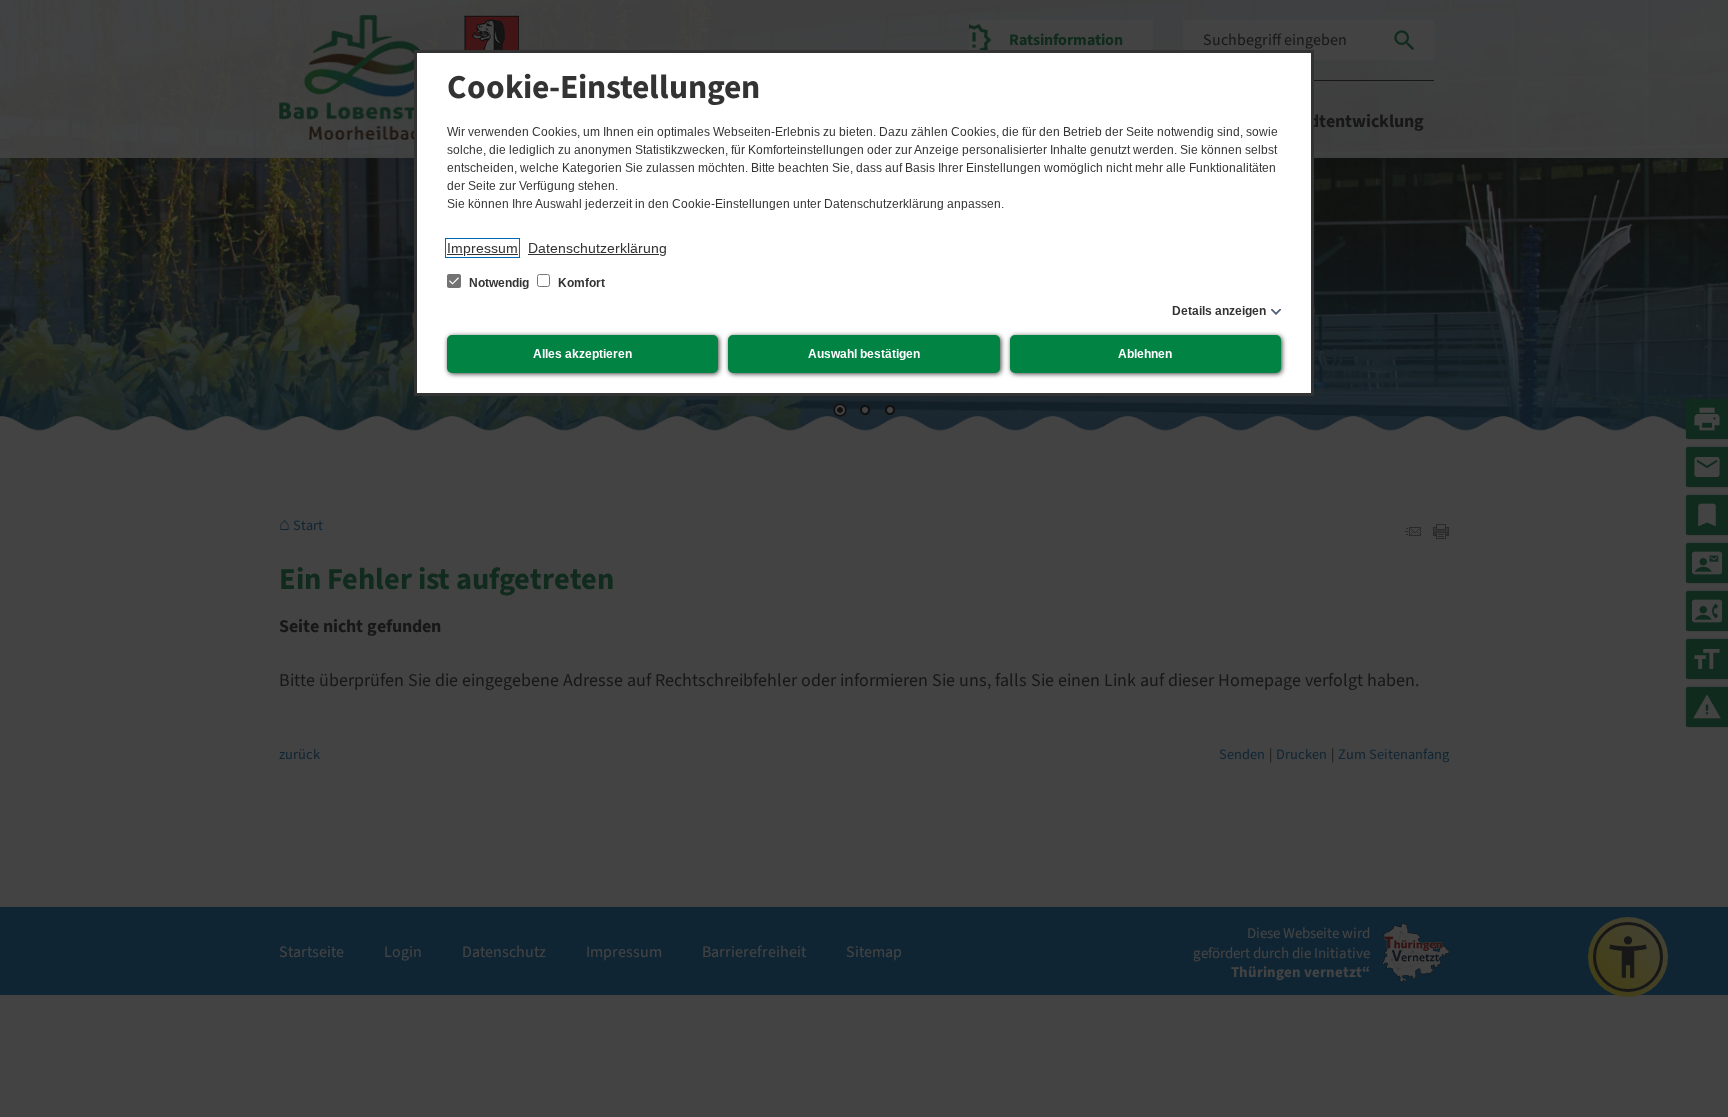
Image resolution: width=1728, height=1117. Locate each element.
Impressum (482, 248)
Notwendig (499, 283)
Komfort (580, 283)
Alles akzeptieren (582, 354)
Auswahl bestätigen (864, 354)
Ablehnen (1145, 354)
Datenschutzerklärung (597, 248)
